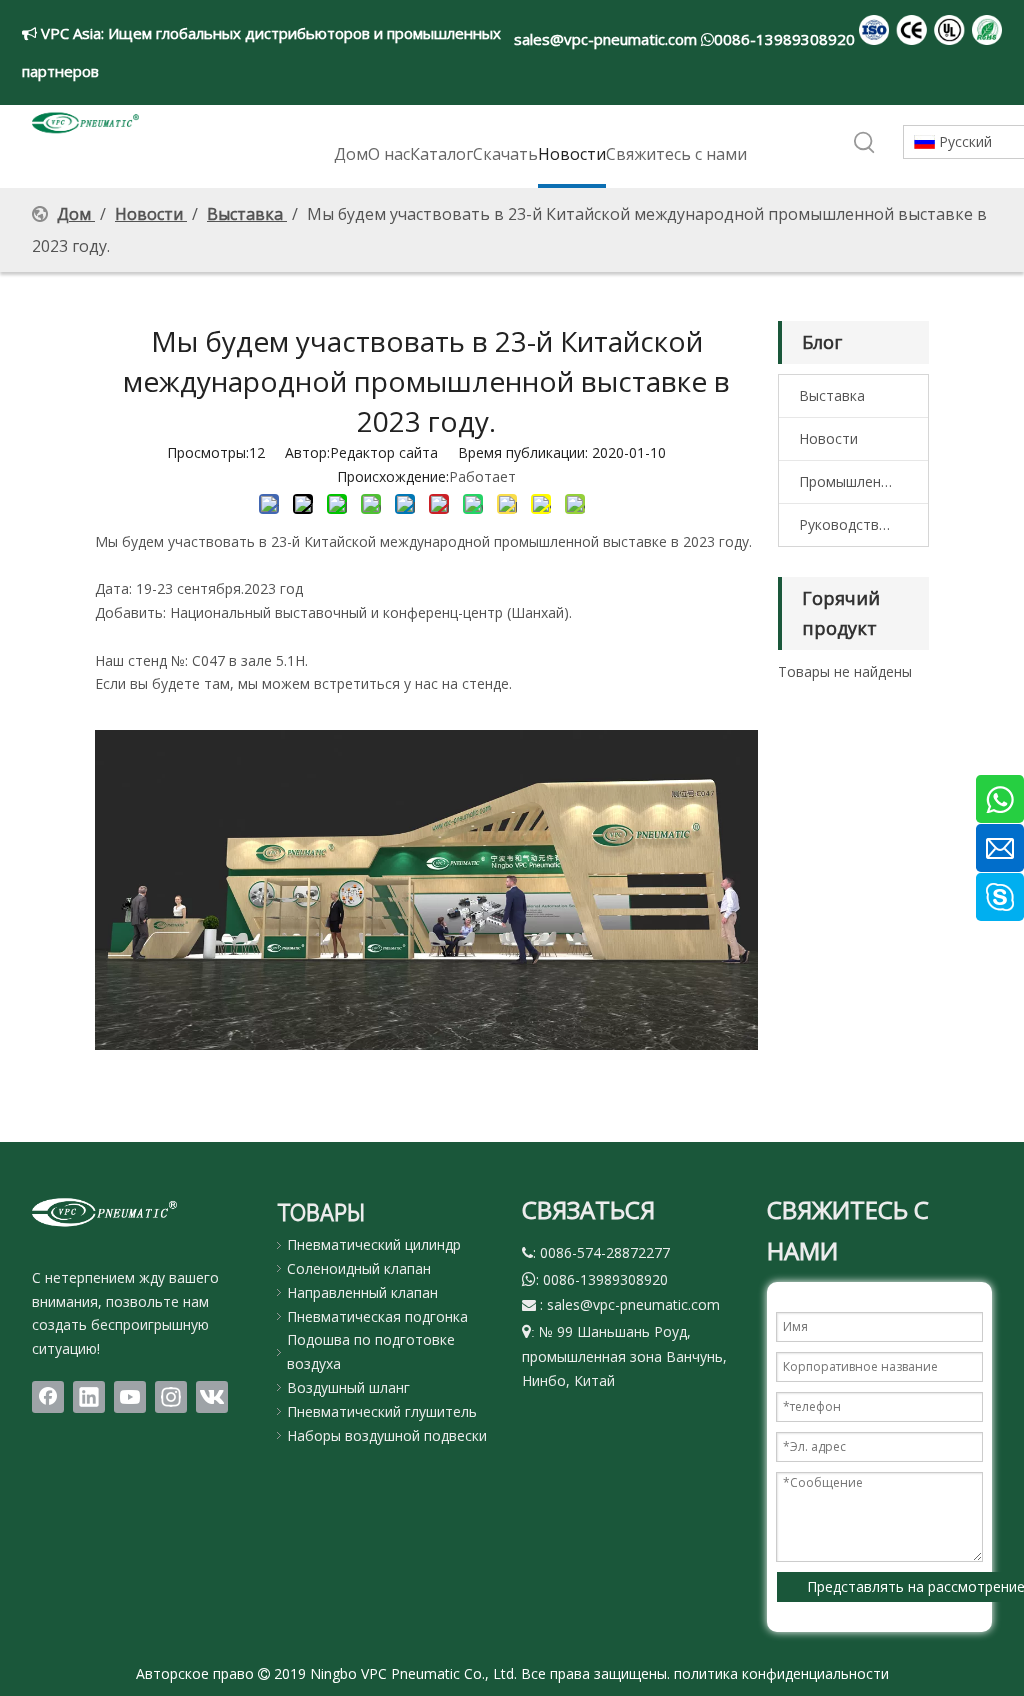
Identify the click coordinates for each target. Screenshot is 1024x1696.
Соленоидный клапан (359, 1268)
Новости (828, 438)
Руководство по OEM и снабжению (863, 524)
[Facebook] (48, 1397)
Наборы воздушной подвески (387, 1435)
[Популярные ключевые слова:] (865, 143)
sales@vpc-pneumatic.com (607, 39)
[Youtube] (130, 1397)
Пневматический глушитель (382, 1411)
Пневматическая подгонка (377, 1316)
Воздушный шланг (348, 1387)
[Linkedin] (89, 1397)
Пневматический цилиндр (374, 1244)
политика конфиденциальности (781, 1673)
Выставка (832, 395)
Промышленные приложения (863, 481)
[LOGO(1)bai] (104, 1212)
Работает (482, 476)
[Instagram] (171, 1397)
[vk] (212, 1397)
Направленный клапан (362, 1292)
